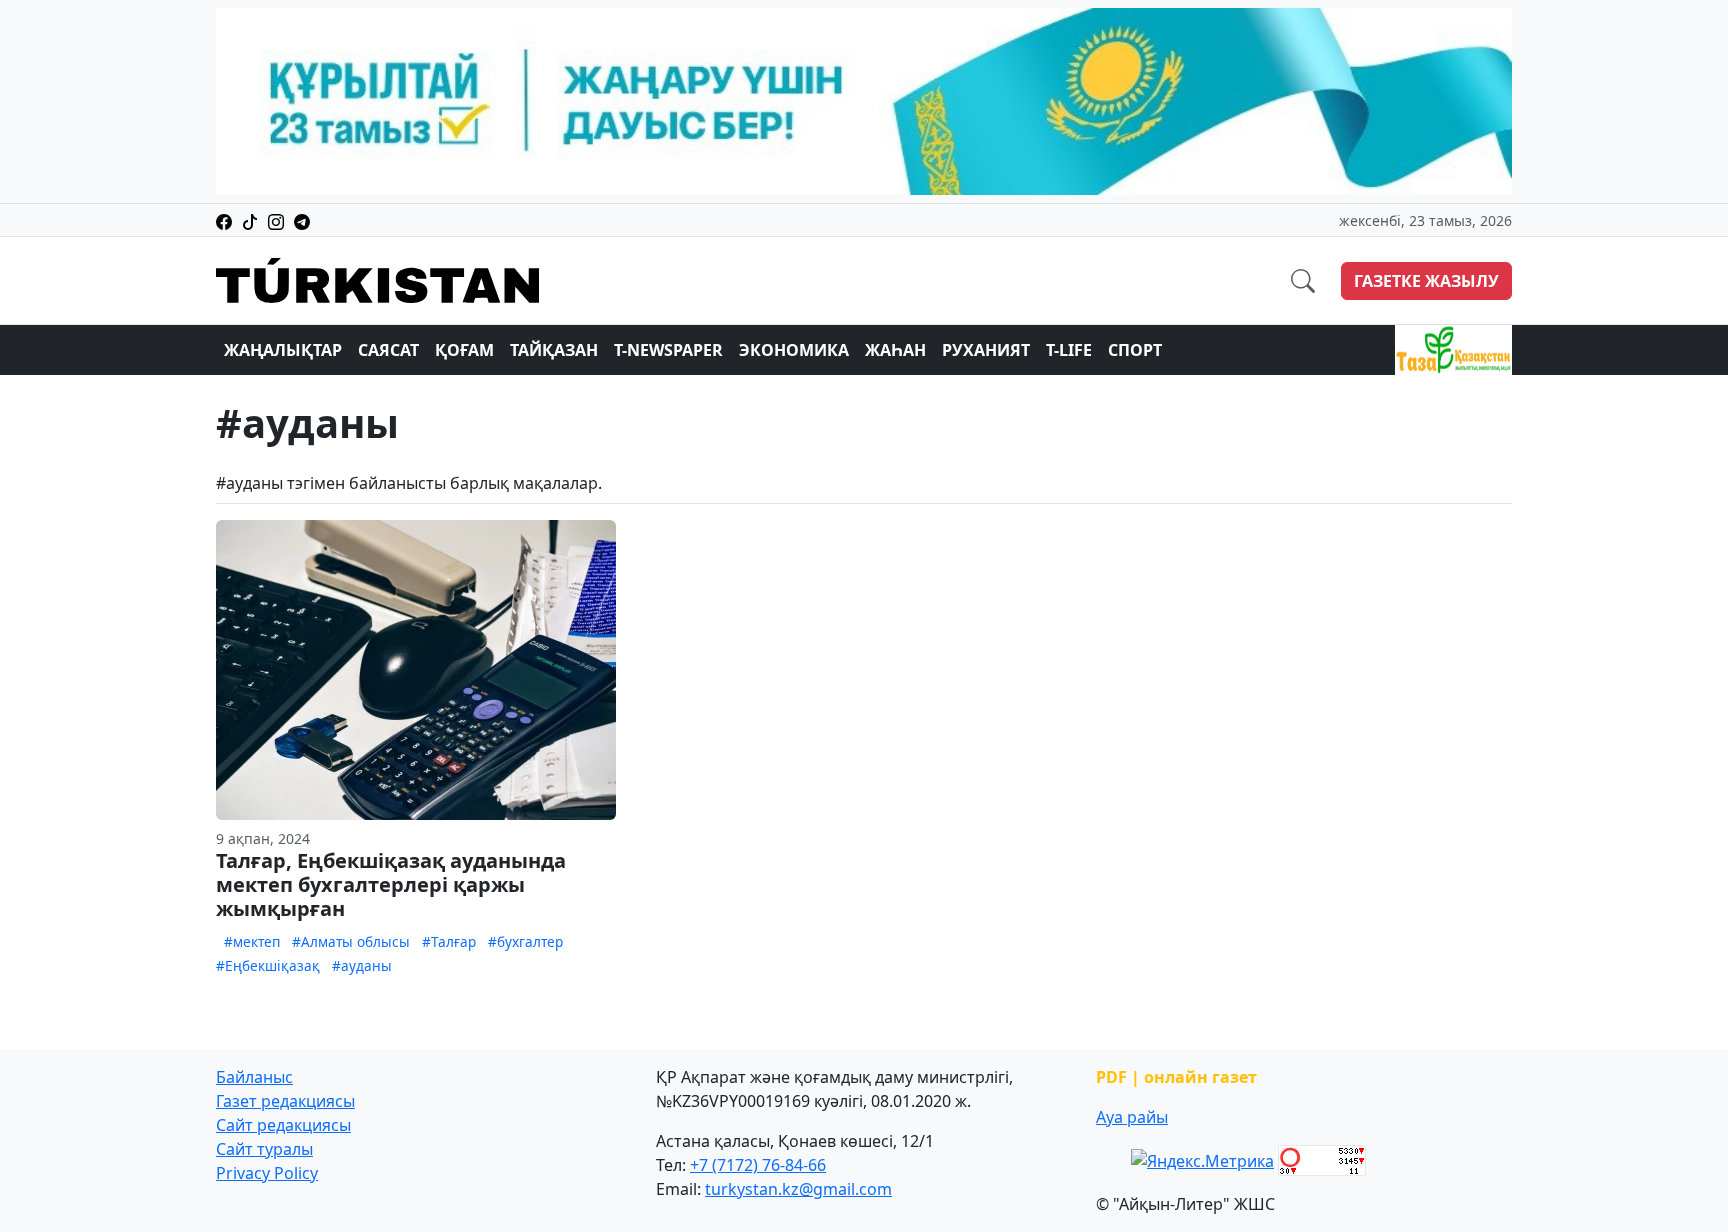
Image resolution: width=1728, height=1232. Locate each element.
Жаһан (895, 350)
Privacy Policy (267, 1173)
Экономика (794, 350)
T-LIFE (1069, 350)
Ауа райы (1132, 1117)
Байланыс (254, 1077)
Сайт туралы (264, 1149)
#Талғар (449, 941)
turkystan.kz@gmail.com (798, 1189)
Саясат (388, 350)
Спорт (1135, 350)
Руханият (986, 350)
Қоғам (464, 350)
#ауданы (362, 965)
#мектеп (252, 941)
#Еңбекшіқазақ (268, 965)
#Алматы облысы (351, 941)
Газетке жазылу (1426, 281)
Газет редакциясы (285, 1101)
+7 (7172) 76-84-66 (758, 1165)
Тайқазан (554, 350)
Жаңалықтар (283, 350)
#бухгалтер (525, 941)
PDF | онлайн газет (1176, 1077)
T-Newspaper (668, 350)
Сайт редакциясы (283, 1125)
